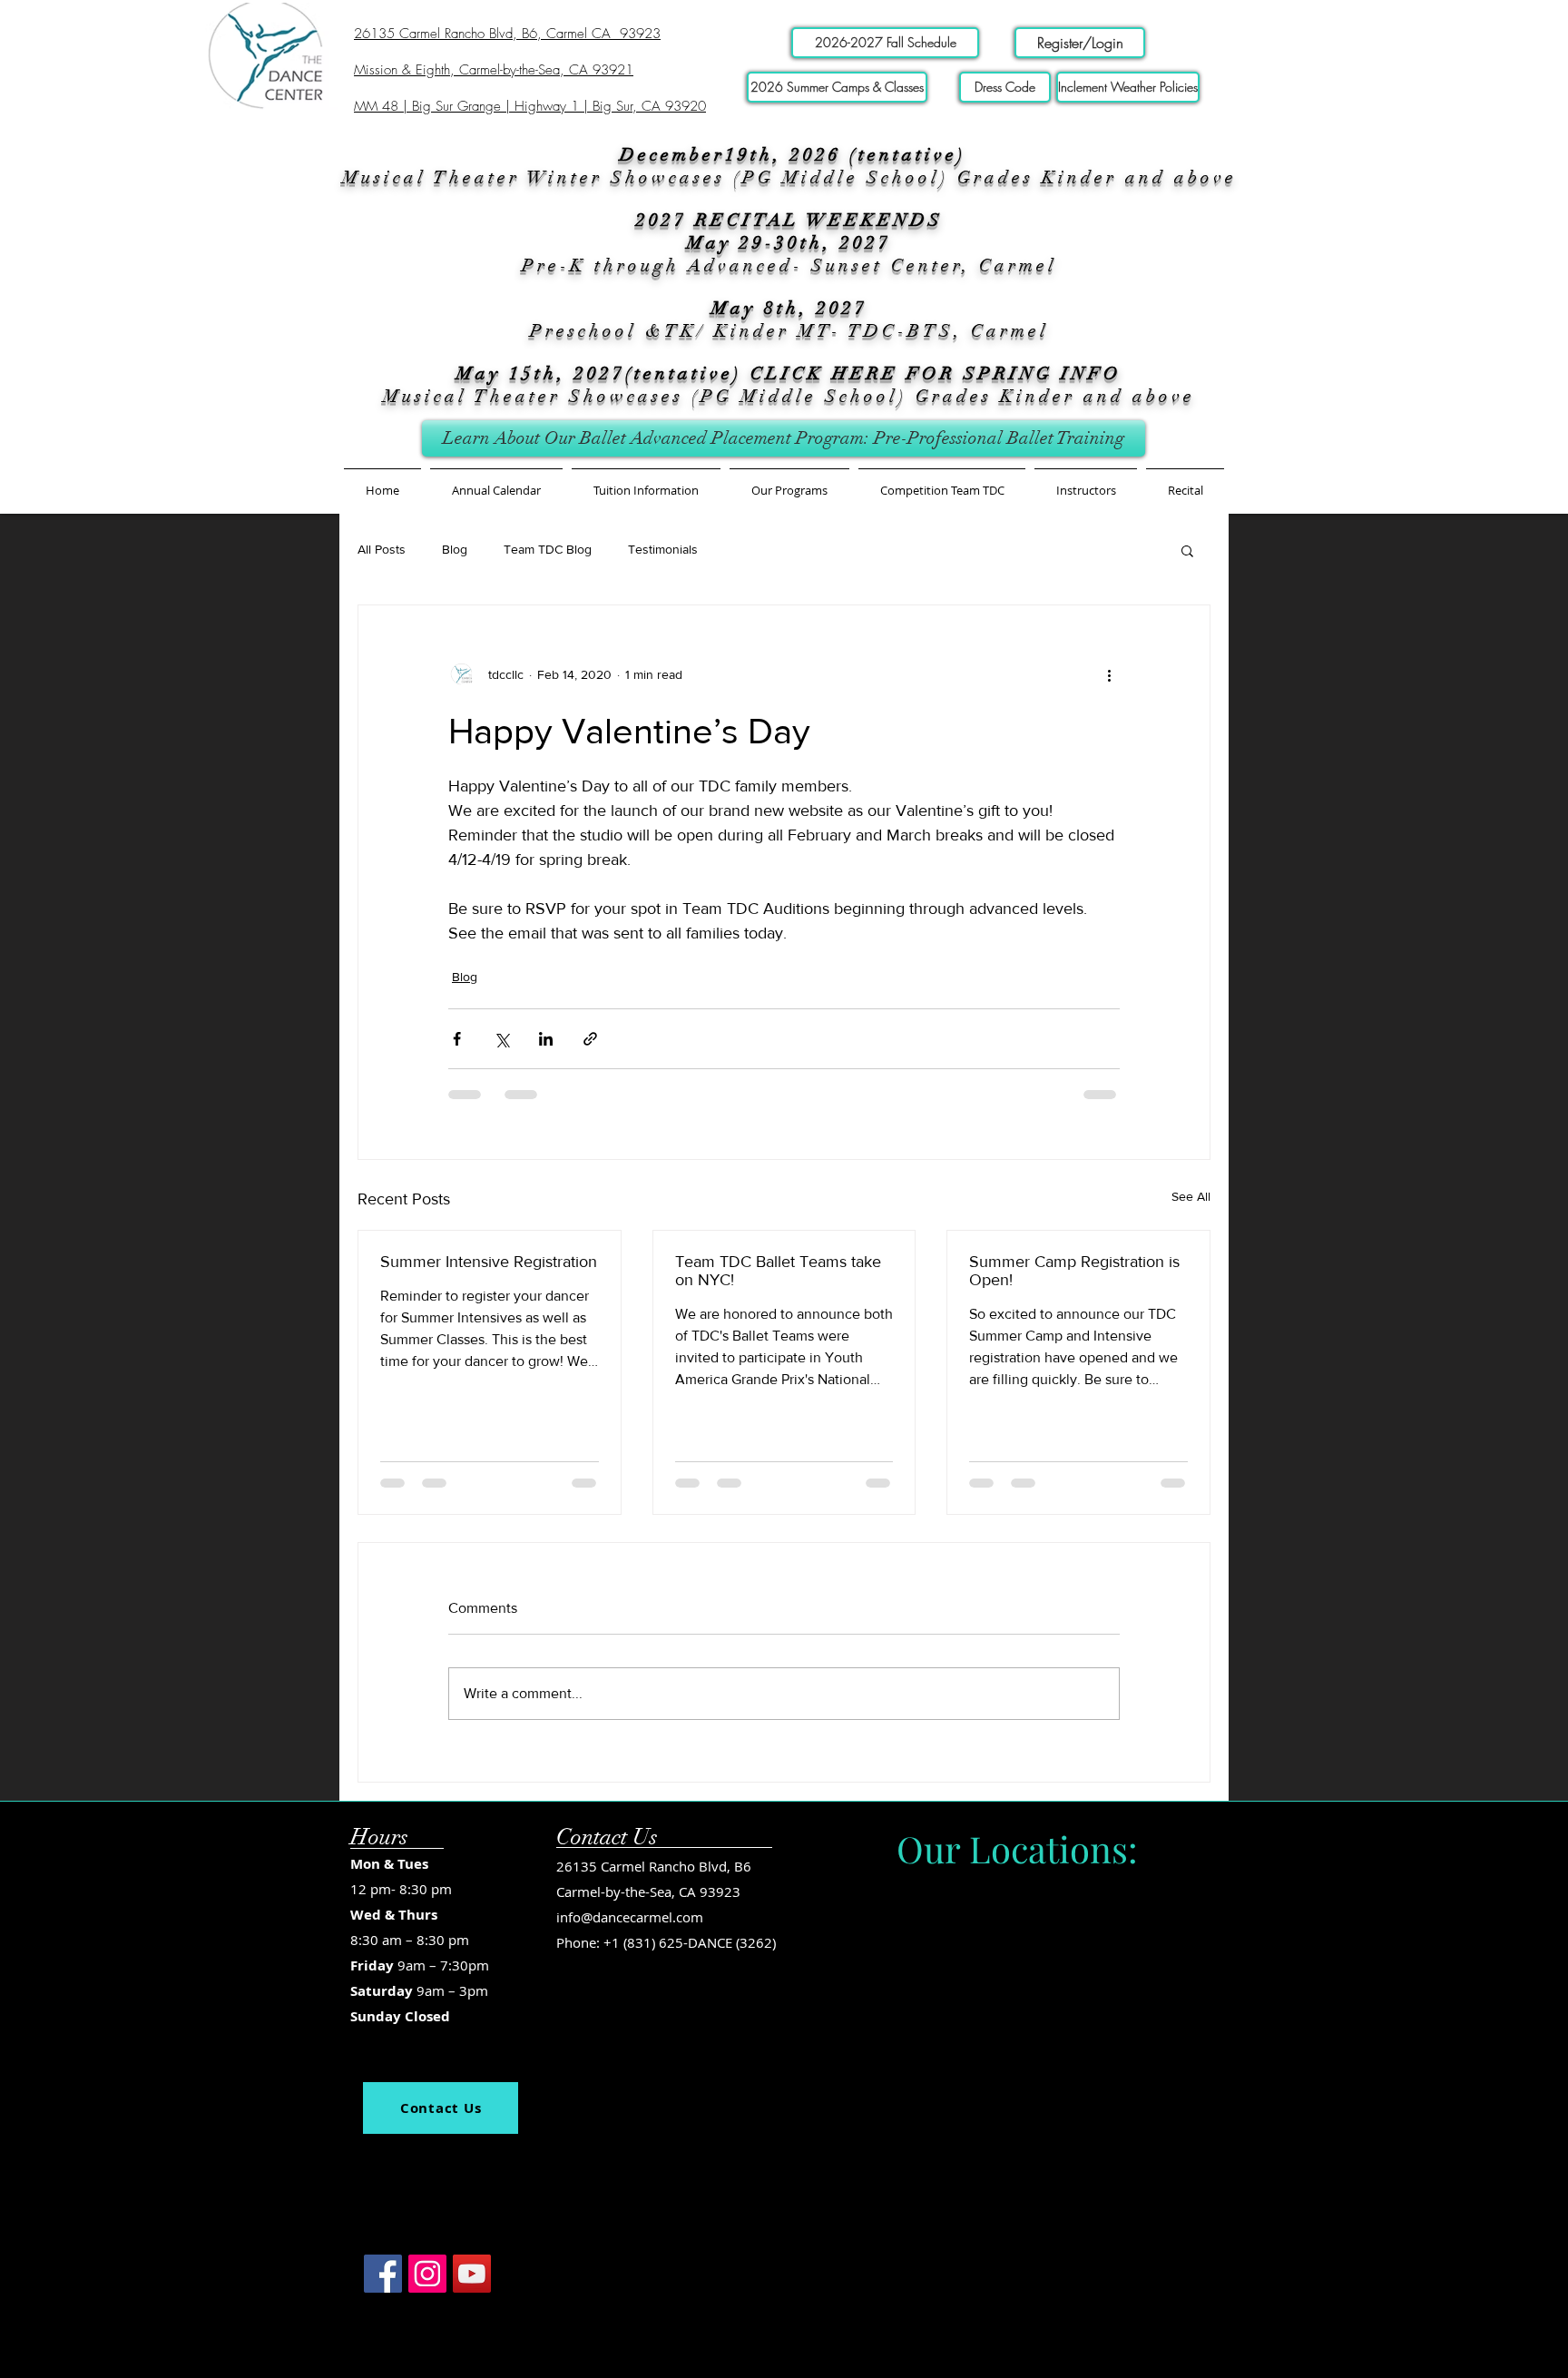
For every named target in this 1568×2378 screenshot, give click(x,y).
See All (1191, 1196)
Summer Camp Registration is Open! (1074, 1271)
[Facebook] (383, 2144)
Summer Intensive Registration (489, 1262)
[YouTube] (472, 2144)
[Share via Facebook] (457, 1039)
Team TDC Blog (548, 549)
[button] (646, 482)
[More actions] (1109, 674)
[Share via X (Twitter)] (501, 1039)
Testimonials (663, 549)
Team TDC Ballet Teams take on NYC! (778, 1271)
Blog (455, 549)
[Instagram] (427, 2144)
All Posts (382, 549)
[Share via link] (590, 1039)
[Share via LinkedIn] (546, 1039)
